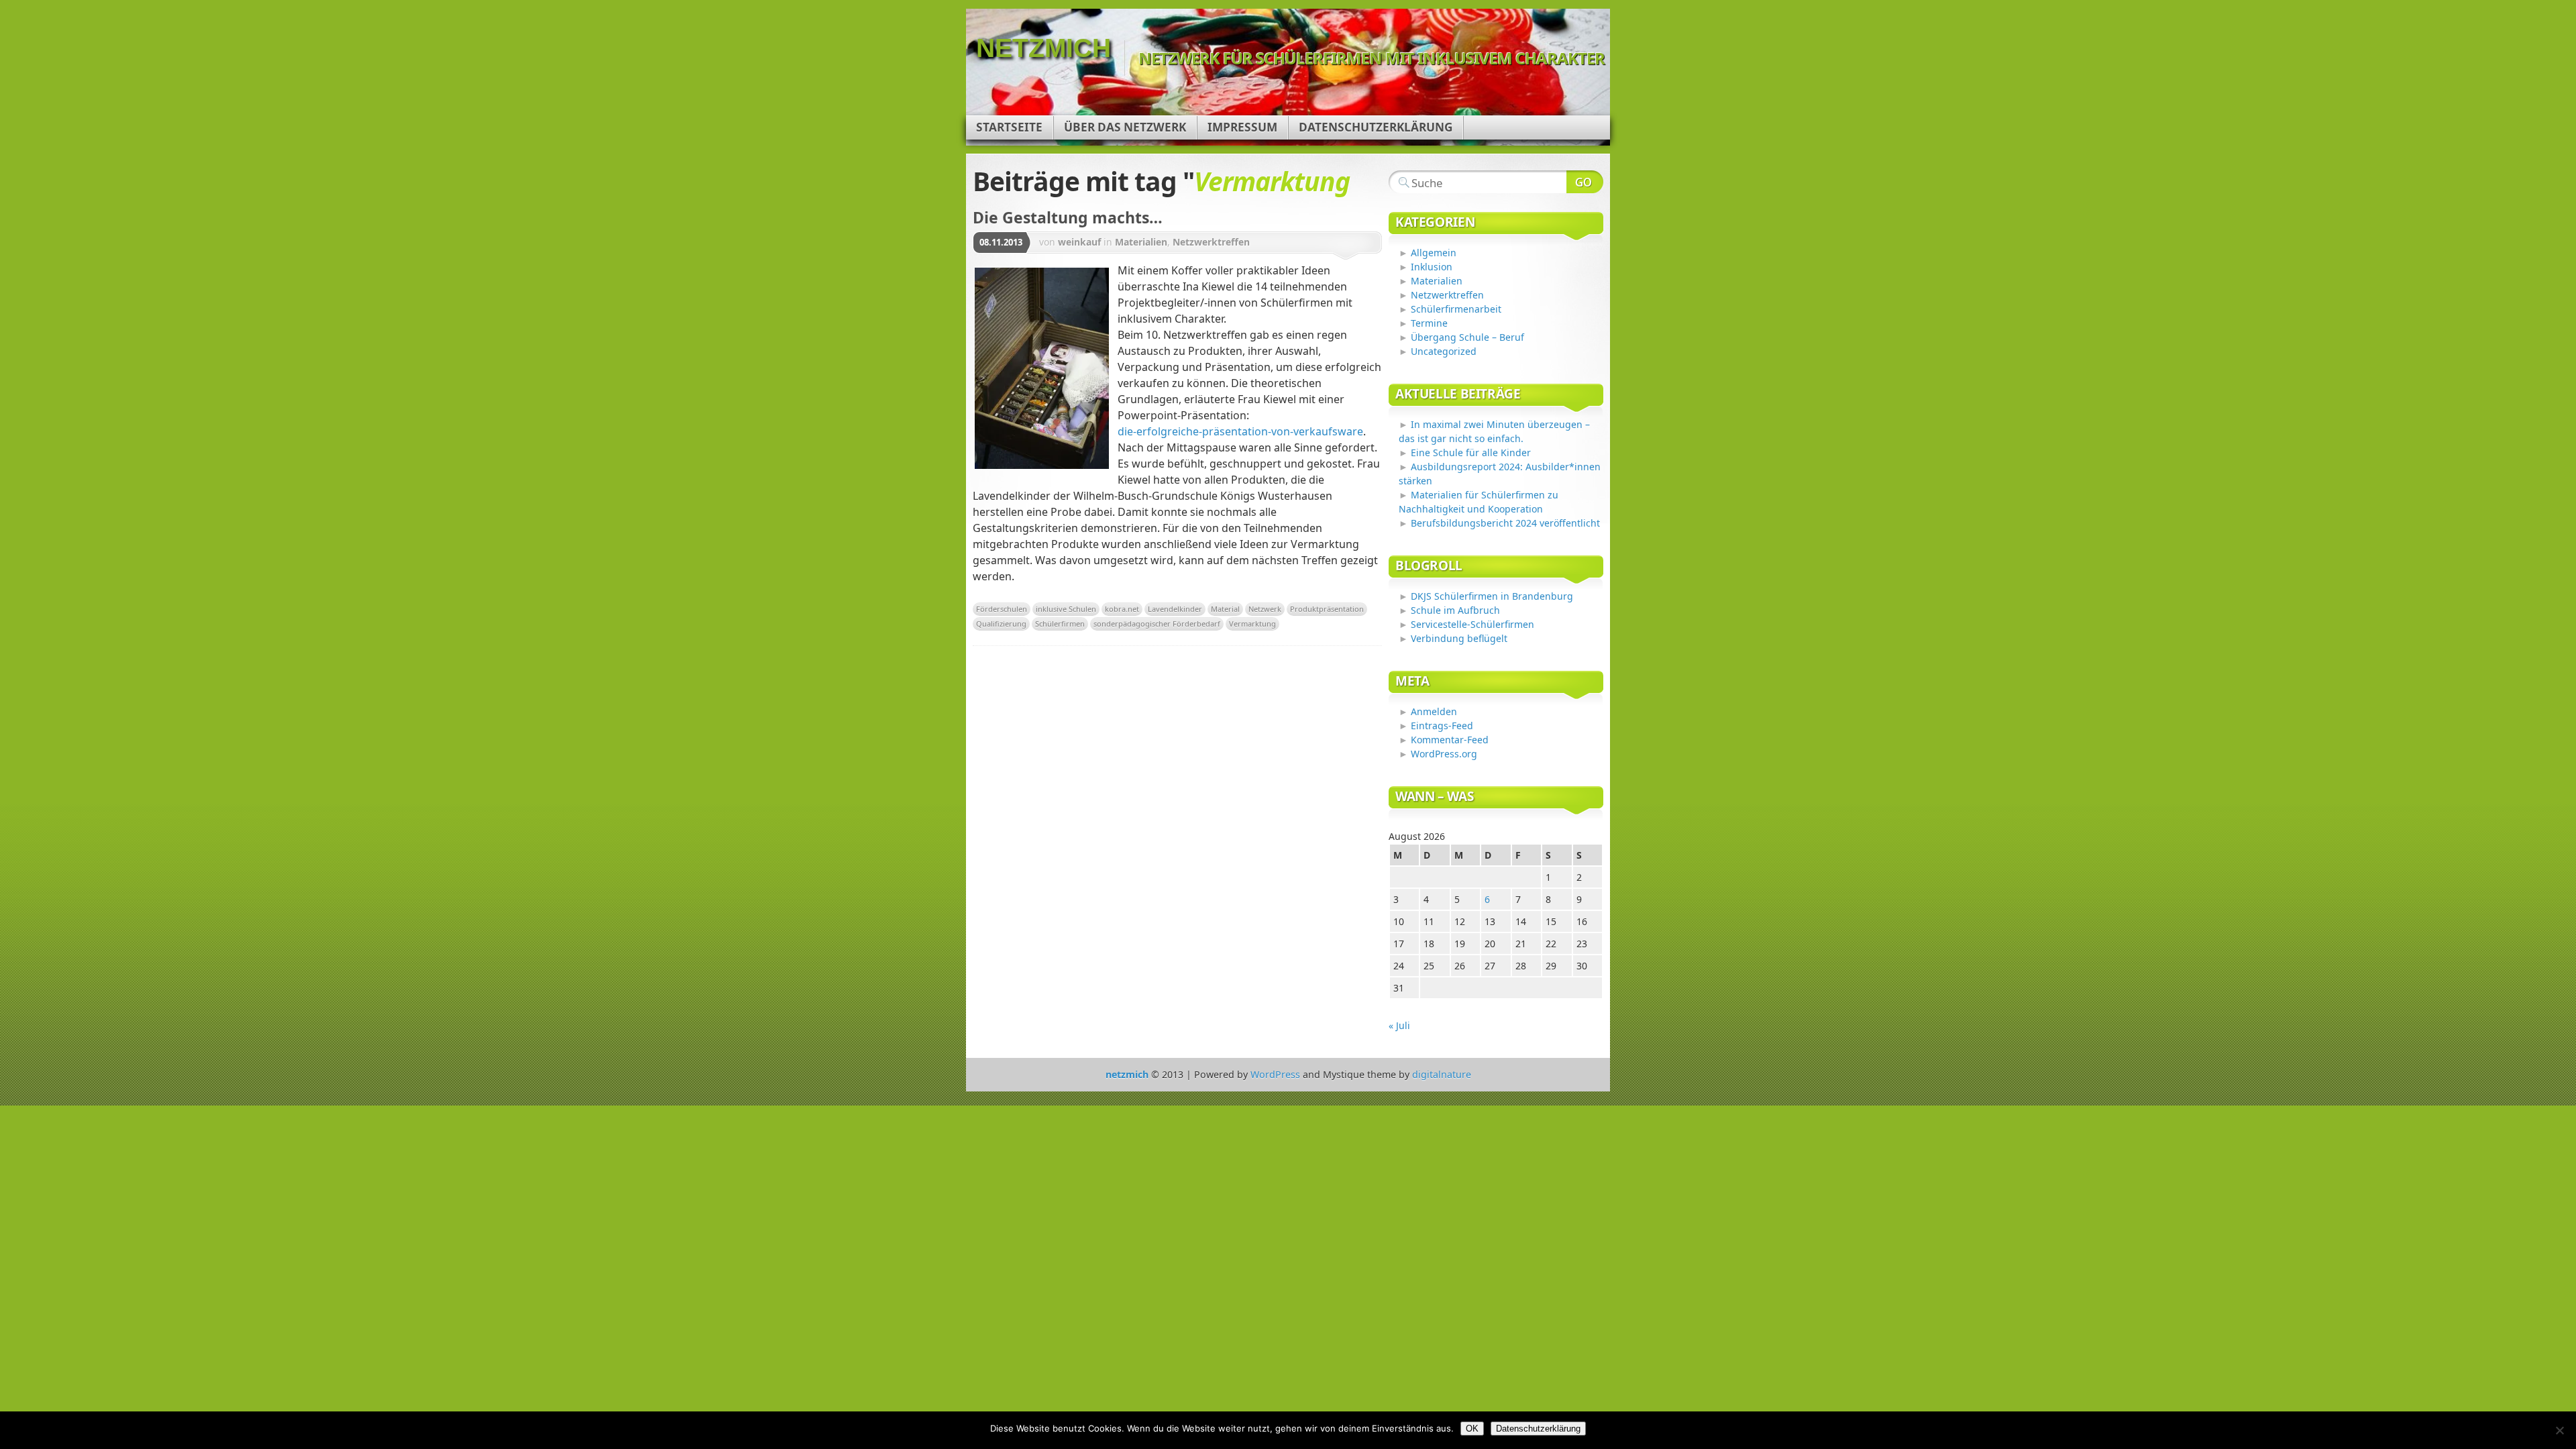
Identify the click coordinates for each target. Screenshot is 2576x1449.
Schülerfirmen (1060, 624)
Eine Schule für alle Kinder (1471, 452)
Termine (1429, 323)
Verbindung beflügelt (1459, 638)
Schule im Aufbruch (1455, 610)
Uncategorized (1444, 351)
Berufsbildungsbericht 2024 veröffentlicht (1505, 523)
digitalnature (1442, 1074)
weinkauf (1079, 242)
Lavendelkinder (1175, 609)
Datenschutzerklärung (1376, 127)
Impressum (1242, 127)
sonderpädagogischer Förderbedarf (1157, 624)
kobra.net (1122, 609)
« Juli (1399, 1025)
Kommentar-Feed (1450, 740)
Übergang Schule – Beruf (1467, 337)
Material (1225, 609)
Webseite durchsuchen (1585, 182)
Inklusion (1432, 267)
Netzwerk (1265, 609)
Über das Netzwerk (1125, 127)
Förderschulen (1002, 609)
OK (1472, 1429)
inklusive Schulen (1066, 609)
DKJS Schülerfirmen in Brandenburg (1492, 596)
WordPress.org (1444, 754)
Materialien (1141, 242)
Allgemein (1434, 253)
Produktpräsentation (1327, 609)
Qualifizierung (1001, 624)
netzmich (1043, 48)
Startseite (1009, 127)
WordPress (1275, 1074)
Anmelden (1434, 711)
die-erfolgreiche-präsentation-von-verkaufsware (1240, 431)
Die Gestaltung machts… (1068, 217)
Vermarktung (1252, 624)
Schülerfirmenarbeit (1456, 309)
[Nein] (2559, 1430)
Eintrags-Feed (1442, 726)
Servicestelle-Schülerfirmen (1472, 624)
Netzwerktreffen (1211, 242)
